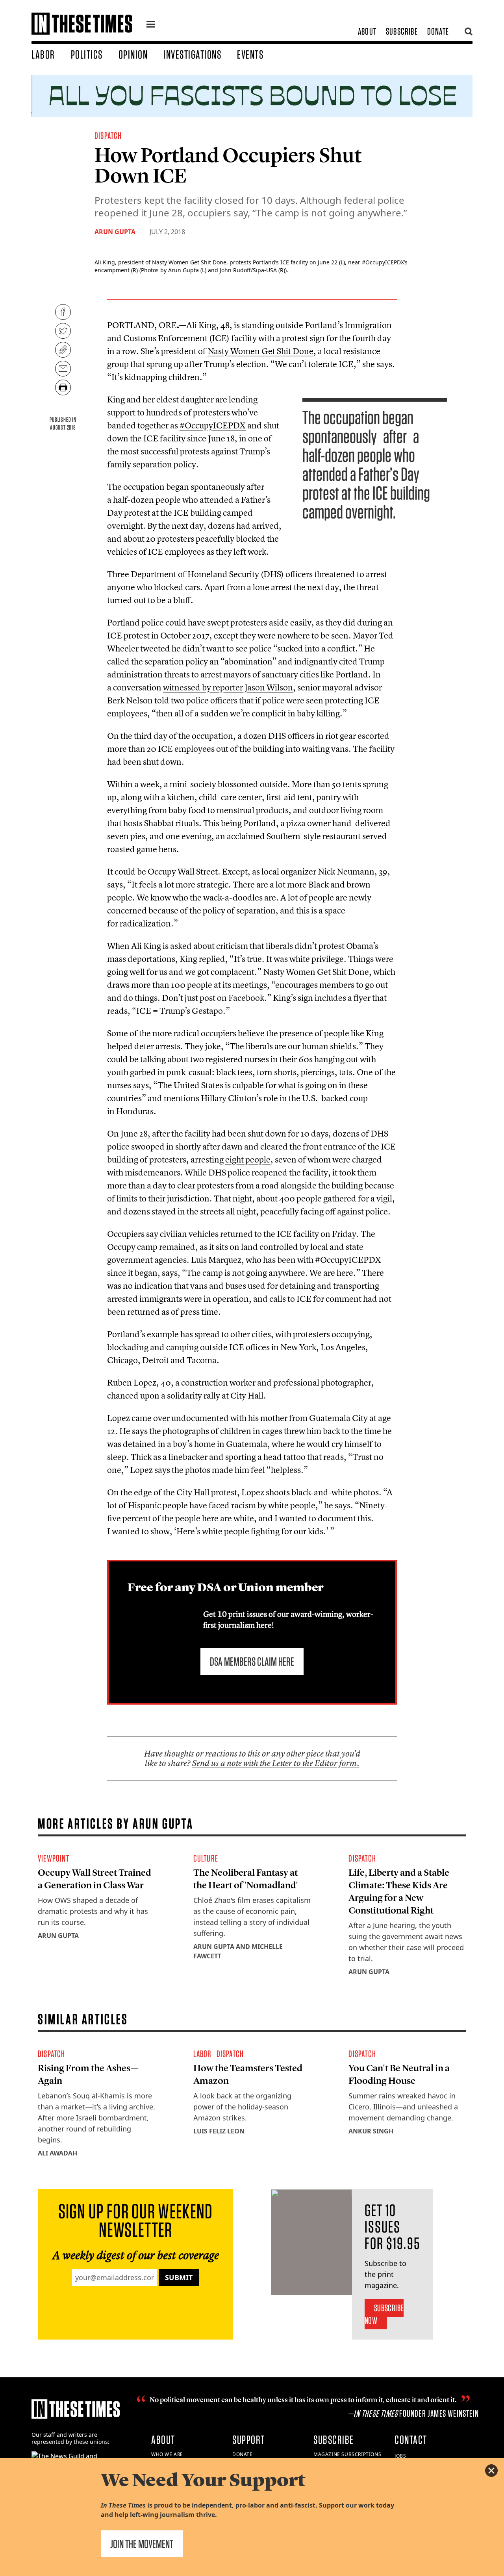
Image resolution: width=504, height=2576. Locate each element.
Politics (87, 54)
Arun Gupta (115, 232)
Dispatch (108, 136)
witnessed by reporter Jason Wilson (228, 687)
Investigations (192, 54)
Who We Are (167, 2454)
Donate (438, 31)
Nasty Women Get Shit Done (260, 351)
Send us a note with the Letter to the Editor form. (276, 1763)
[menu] (151, 25)
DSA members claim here (252, 1661)
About (367, 31)
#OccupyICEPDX (213, 425)
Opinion (133, 54)
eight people (248, 1159)
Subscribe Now (384, 2314)
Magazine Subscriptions (347, 2454)
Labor (43, 54)
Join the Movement (142, 2544)
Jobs (400, 2456)
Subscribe (402, 31)
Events (250, 54)
